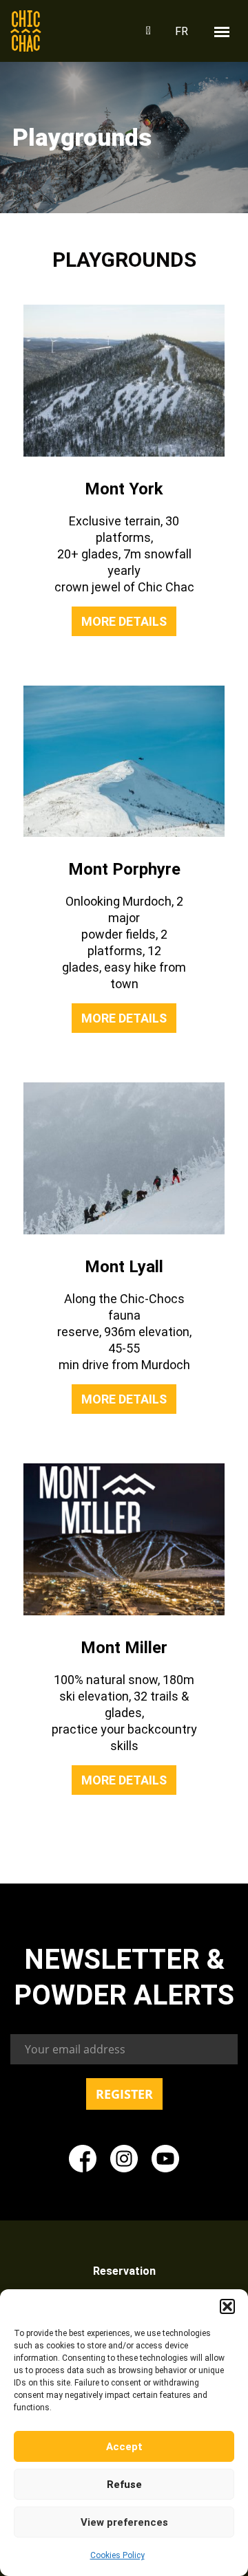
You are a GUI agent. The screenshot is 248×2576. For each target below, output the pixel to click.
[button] (227, 2306)
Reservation (124, 2271)
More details (124, 621)
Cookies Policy (117, 2555)
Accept (124, 2447)
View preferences (124, 2522)
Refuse (124, 2485)
